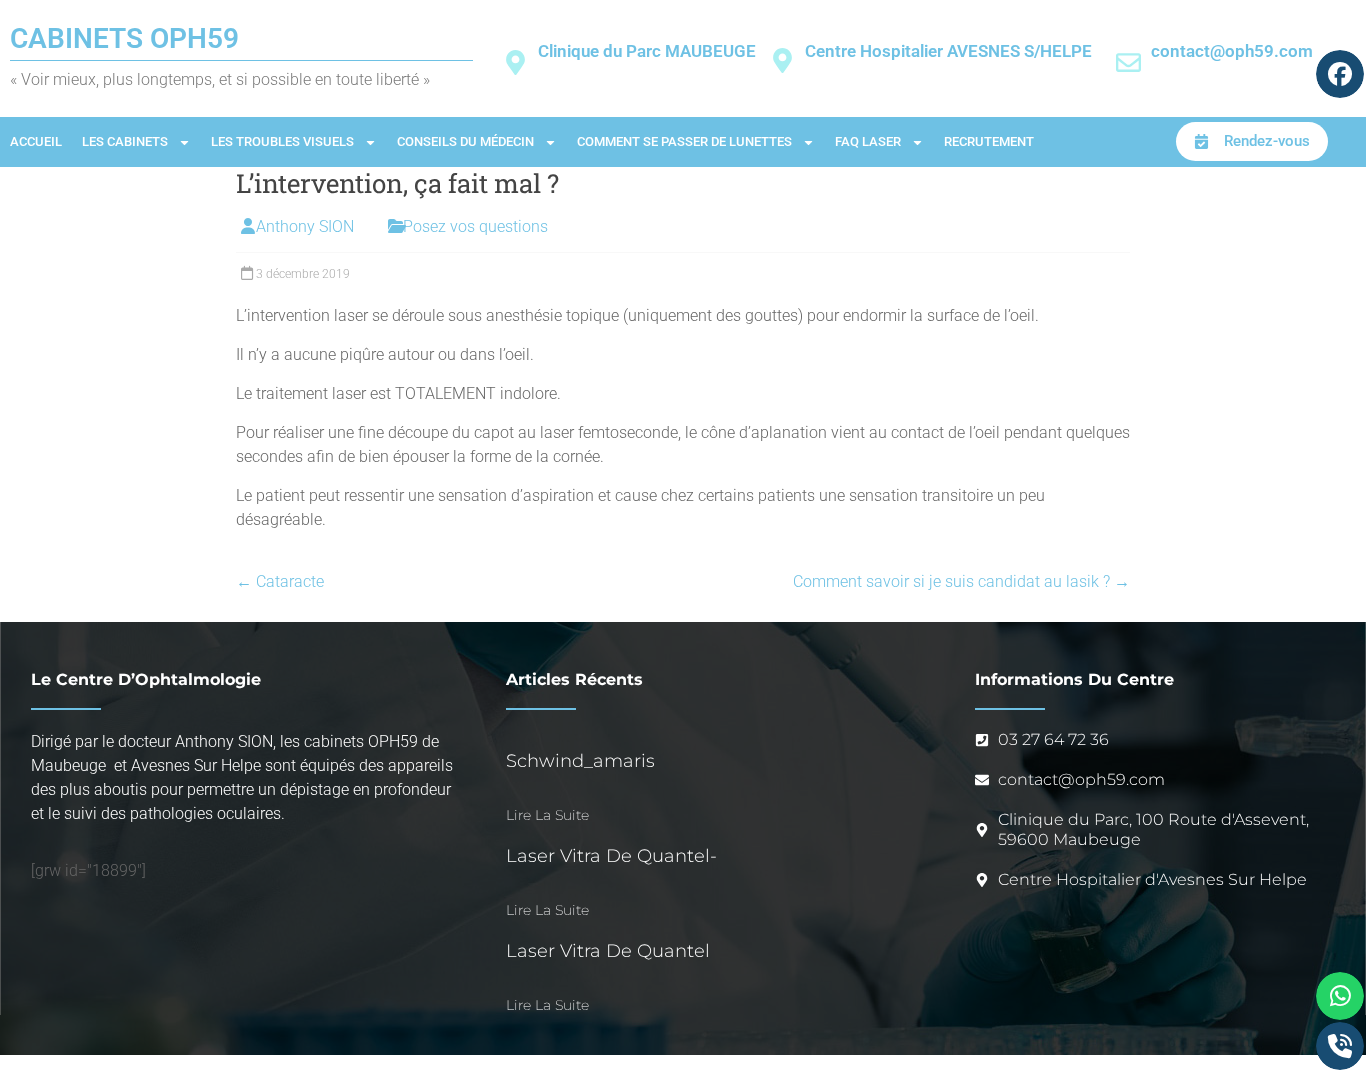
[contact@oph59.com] (1128, 62)
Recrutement (989, 141)
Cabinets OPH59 (124, 38)
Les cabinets (125, 141)
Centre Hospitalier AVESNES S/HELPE (948, 51)
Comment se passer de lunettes (684, 141)
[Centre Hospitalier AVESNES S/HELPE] (782, 60)
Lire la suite (547, 815)
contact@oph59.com (1232, 51)
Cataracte (280, 581)
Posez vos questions (475, 226)
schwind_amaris (580, 761)
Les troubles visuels (282, 141)
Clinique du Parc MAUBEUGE (647, 51)
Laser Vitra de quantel (608, 951)
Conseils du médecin (465, 141)
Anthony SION (305, 226)
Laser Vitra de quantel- (611, 856)
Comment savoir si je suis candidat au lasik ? (961, 581)
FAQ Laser (868, 141)
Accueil (36, 141)
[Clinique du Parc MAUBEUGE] (515, 62)
